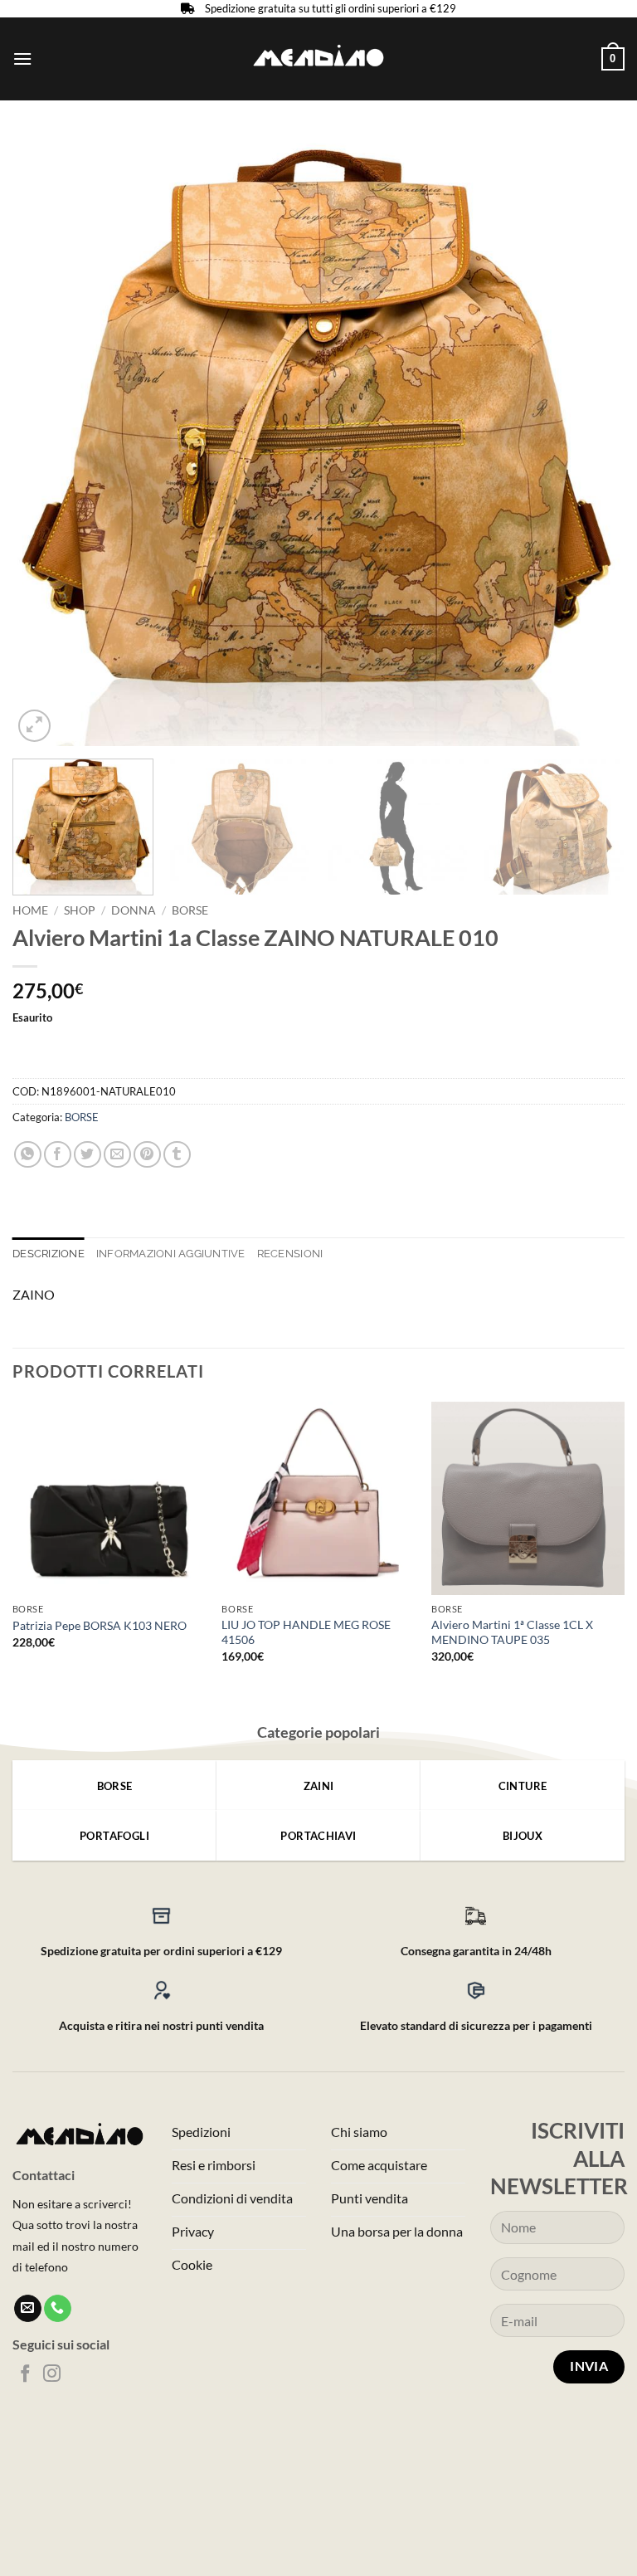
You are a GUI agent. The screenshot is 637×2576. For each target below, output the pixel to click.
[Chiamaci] (58, 2309)
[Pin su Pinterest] (147, 1155)
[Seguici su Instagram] (52, 2375)
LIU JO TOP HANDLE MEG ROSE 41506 (306, 1632)
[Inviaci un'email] (28, 2309)
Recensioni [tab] (290, 1254)
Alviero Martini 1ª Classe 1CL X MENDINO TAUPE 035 (512, 1632)
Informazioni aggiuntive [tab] (171, 1254)
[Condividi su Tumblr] (177, 1155)
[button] (22, 59)
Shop (80, 910)
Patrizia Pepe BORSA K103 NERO (100, 1625)
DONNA (134, 910)
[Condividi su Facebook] (58, 1155)
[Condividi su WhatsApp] (28, 1155)
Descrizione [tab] (49, 1254)
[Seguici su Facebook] (25, 2375)
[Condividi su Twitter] (88, 1155)
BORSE (190, 910)
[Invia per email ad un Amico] (117, 1155)
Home (30, 910)
